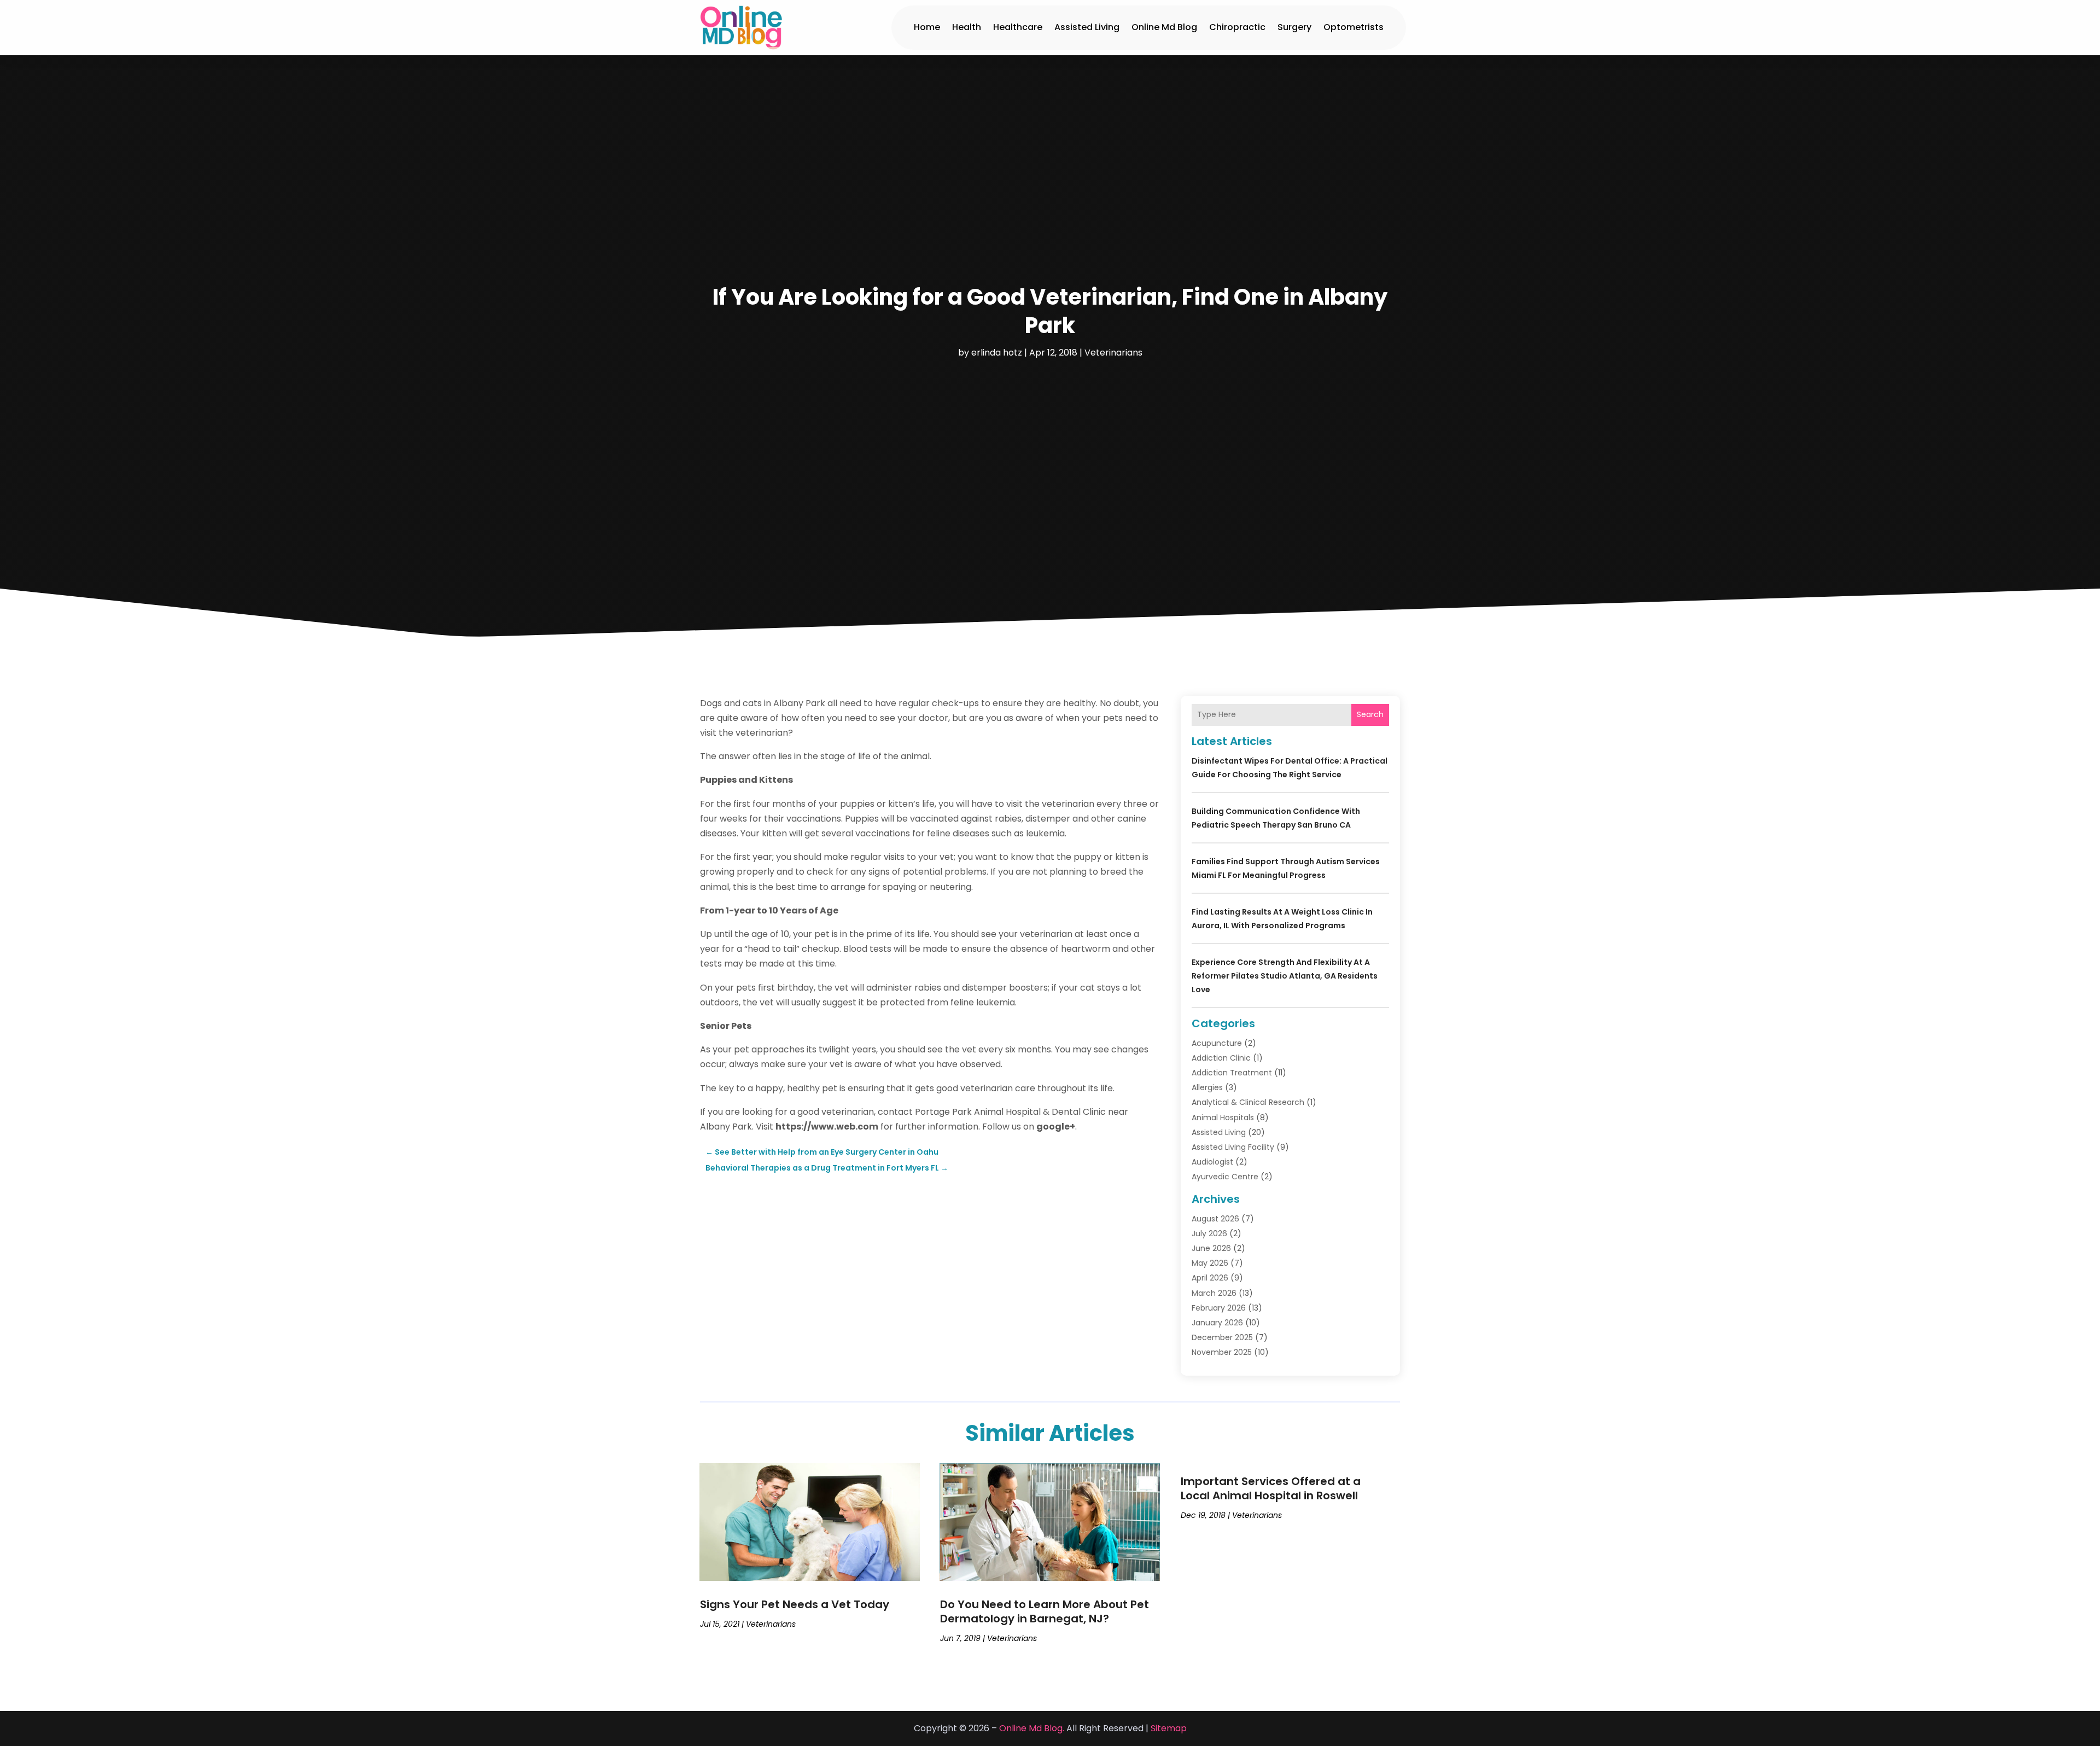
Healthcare (1018, 27)
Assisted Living (1087, 27)
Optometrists (1354, 27)
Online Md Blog (1164, 27)
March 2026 (1214, 1293)
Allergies (1207, 1087)
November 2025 (1222, 1352)
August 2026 (1215, 1219)
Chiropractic (1237, 27)
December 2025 (1222, 1337)
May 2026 (1210, 1263)
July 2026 (1209, 1233)
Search (1370, 714)
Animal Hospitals (1223, 1118)
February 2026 (1219, 1308)
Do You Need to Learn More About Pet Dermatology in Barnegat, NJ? (1045, 1611)
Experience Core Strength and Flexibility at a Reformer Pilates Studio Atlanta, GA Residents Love (1285, 976)
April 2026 (1210, 1278)
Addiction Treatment (1232, 1073)
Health (967, 27)
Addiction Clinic (1221, 1058)
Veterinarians (1113, 353)
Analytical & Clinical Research (1248, 1102)
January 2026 (1217, 1323)
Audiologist (1212, 1162)
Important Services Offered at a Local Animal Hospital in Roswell (1271, 1488)
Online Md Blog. (1032, 1728)
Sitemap (1169, 1728)
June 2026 (1211, 1248)
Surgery (1294, 27)
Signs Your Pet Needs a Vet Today (795, 1604)
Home (927, 27)
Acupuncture (1217, 1043)
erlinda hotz (997, 353)
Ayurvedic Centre (1225, 1177)
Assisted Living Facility (1233, 1147)
